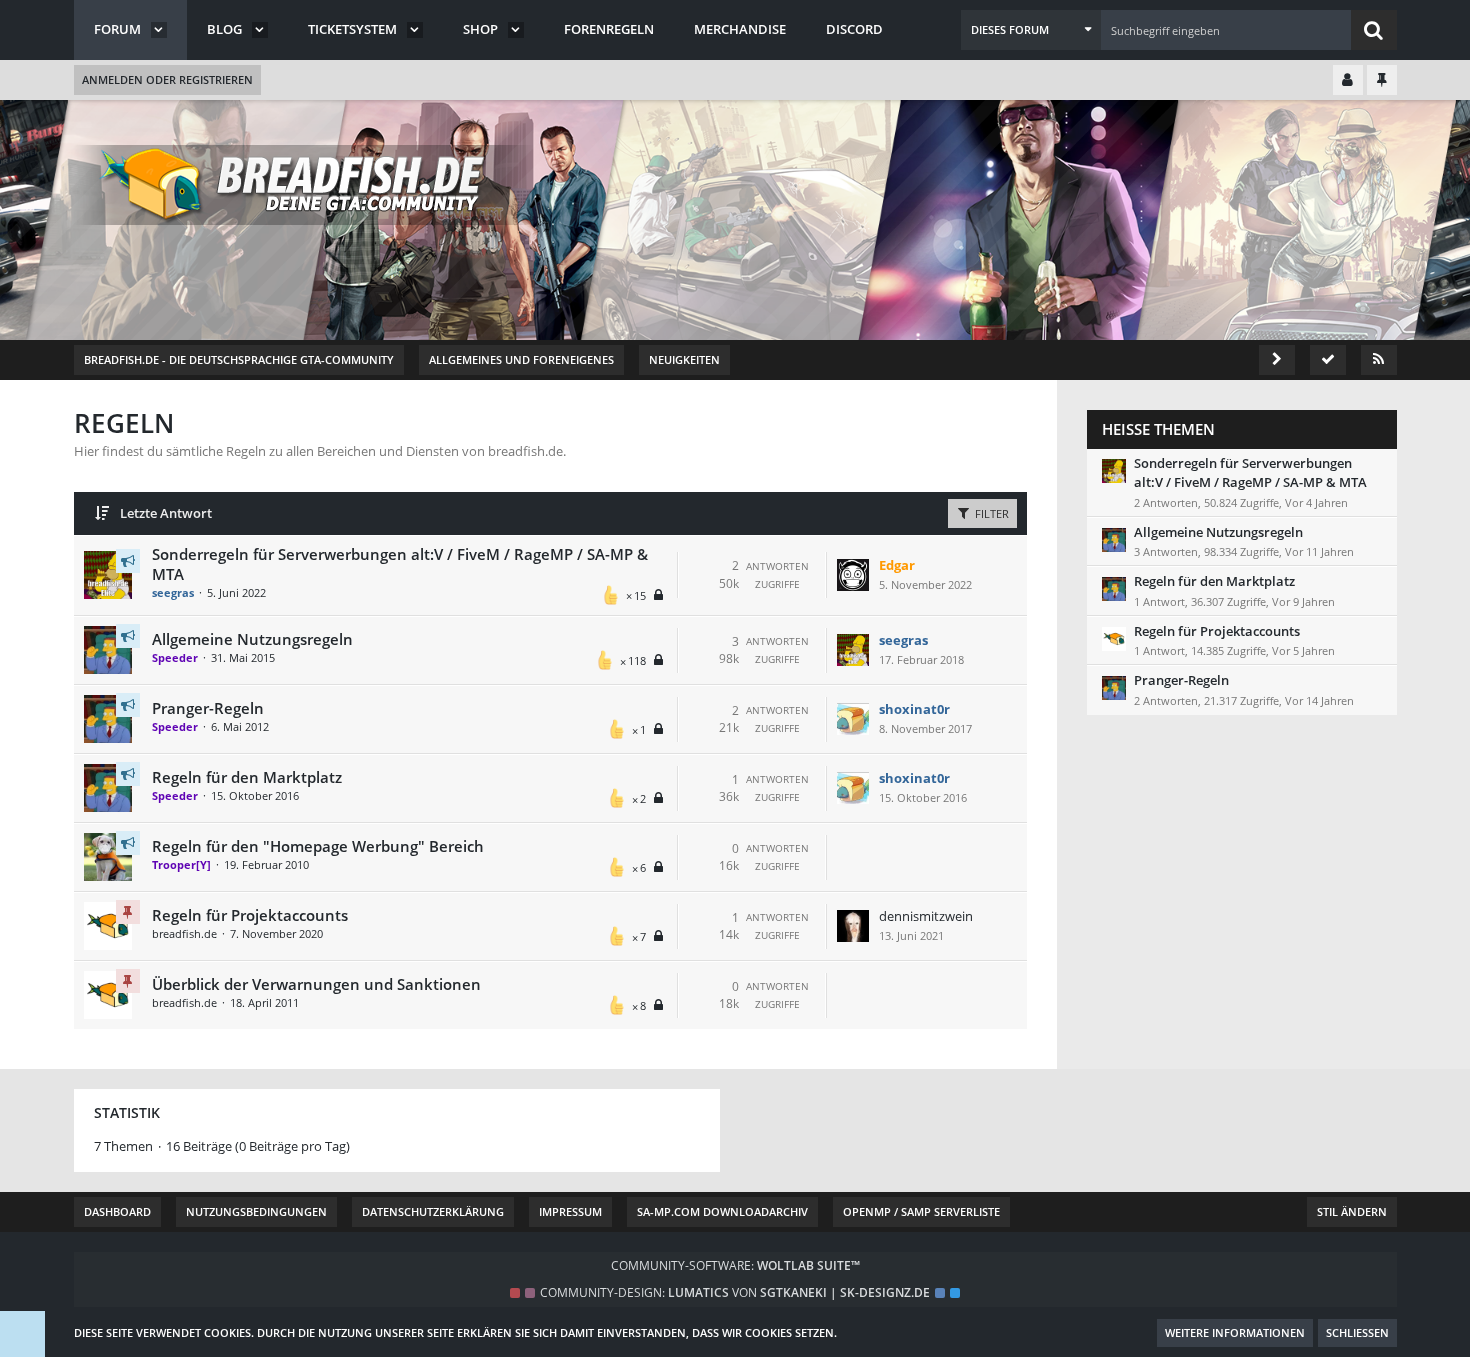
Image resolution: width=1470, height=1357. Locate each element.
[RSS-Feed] (1379, 360)
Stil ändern (1352, 1211)
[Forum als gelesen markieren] (1328, 360)
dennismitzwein (926, 916)
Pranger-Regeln (208, 708)
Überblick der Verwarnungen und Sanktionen (316, 984)
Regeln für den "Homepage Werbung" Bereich (318, 846)
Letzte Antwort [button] (166, 513)
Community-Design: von (735, 1292)
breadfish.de (184, 933)
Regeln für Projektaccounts (250, 915)
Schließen (1357, 1332)
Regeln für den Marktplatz (247, 777)
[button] (1031, 30)
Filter (990, 513)
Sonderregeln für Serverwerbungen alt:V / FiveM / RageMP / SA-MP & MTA (1250, 472)
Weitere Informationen (1235, 1332)
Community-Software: (735, 1265)
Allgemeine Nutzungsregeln (252, 639)
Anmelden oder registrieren (167, 79)
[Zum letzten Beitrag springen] (853, 575)
